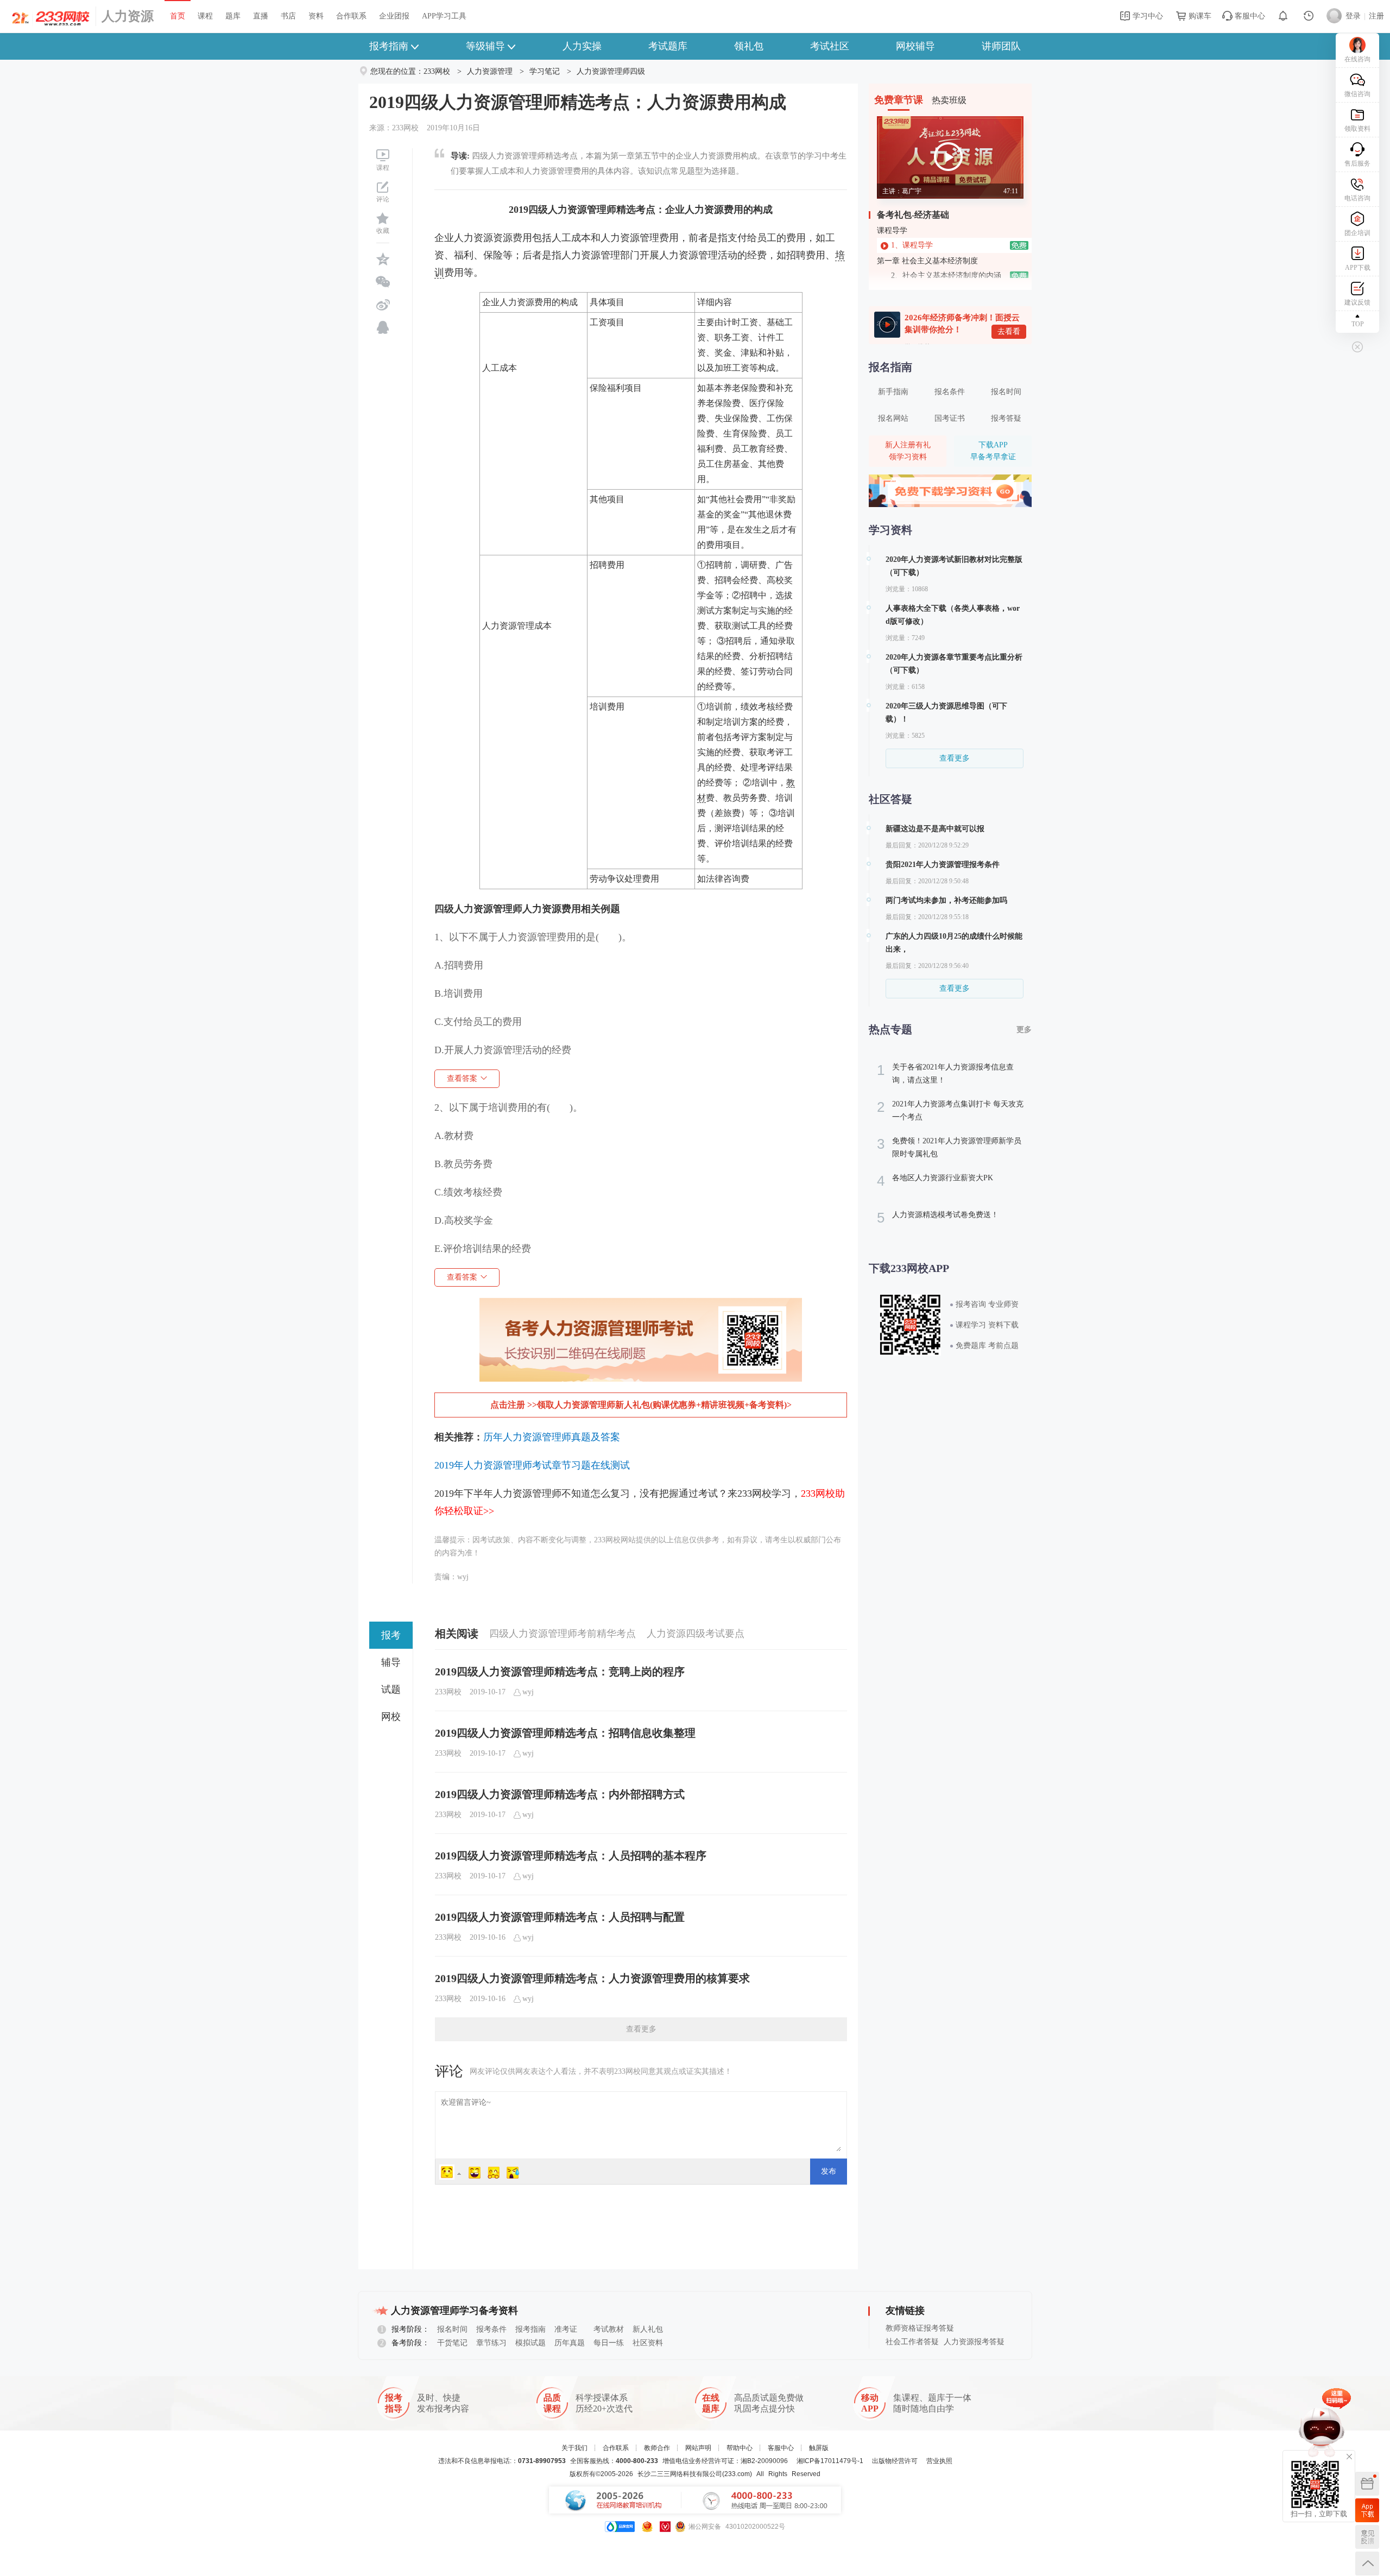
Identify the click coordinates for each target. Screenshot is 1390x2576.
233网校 (437, 71)
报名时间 (1006, 392)
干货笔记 (452, 2343)
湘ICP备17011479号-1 (830, 2461)
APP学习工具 (444, 16)
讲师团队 (1001, 46)
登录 (1353, 16)
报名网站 (893, 418)
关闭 (1349, 2457)
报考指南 (389, 46)
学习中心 (1147, 16)
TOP (1358, 324)
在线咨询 (1357, 59)
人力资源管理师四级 (611, 71)
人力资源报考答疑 (974, 2342)
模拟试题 (530, 2343)
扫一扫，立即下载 (1367, 2510)
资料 (316, 16)
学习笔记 (545, 71)
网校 (391, 1717)
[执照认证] (647, 2527)
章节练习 (491, 2343)
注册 (1376, 16)
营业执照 (939, 2461)
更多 (1024, 1030)
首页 (178, 16)
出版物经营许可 (895, 2461)
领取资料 (1357, 129)
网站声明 (698, 2448)
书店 (288, 16)
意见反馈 (1367, 2537)
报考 (391, 1635)
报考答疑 (1006, 418)
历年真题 (570, 2343)
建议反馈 (1357, 302)
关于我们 (574, 2448)
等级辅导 (485, 46)
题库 (233, 16)
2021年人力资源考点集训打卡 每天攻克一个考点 (950, 1110)
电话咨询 (1357, 198)
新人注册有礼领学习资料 (908, 451)
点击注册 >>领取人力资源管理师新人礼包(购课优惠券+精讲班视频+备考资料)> (641, 1405)
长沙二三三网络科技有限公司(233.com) (695, 2474)
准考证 (566, 2329)
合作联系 (351, 16)
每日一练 (609, 2343)
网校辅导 (915, 46)
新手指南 (893, 392)
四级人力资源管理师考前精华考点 (563, 1634)
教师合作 (657, 2448)
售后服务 (1357, 163)
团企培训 (1357, 233)
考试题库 (668, 46)
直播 (261, 16)
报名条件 (950, 392)
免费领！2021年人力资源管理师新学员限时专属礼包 (949, 1147)
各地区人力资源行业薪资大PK (935, 1181)
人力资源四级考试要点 (696, 1634)
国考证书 (950, 418)
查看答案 (462, 1078)
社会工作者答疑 (912, 2342)
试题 (391, 1689)
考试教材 (609, 2329)
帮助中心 (740, 2448)
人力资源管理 (490, 71)
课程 (205, 16)
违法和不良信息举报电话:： (502, 2461)
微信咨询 (1357, 94)
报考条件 (491, 2329)
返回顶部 (1367, 2564)
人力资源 (128, 16)
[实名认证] (665, 2527)
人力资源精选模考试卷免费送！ (938, 1218)
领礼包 (749, 46)
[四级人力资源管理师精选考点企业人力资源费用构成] (641, 1306)
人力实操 (582, 46)
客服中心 (1249, 16)
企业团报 (394, 16)
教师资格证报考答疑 (920, 2328)
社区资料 (648, 2343)
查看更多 (641, 2029)
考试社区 (830, 46)
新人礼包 (648, 2329)
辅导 (391, 1662)
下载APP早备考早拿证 (993, 451)
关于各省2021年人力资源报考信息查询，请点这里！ (945, 1073)
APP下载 (1358, 268)
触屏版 (819, 2448)
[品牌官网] (620, 2527)
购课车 (1199, 16)
